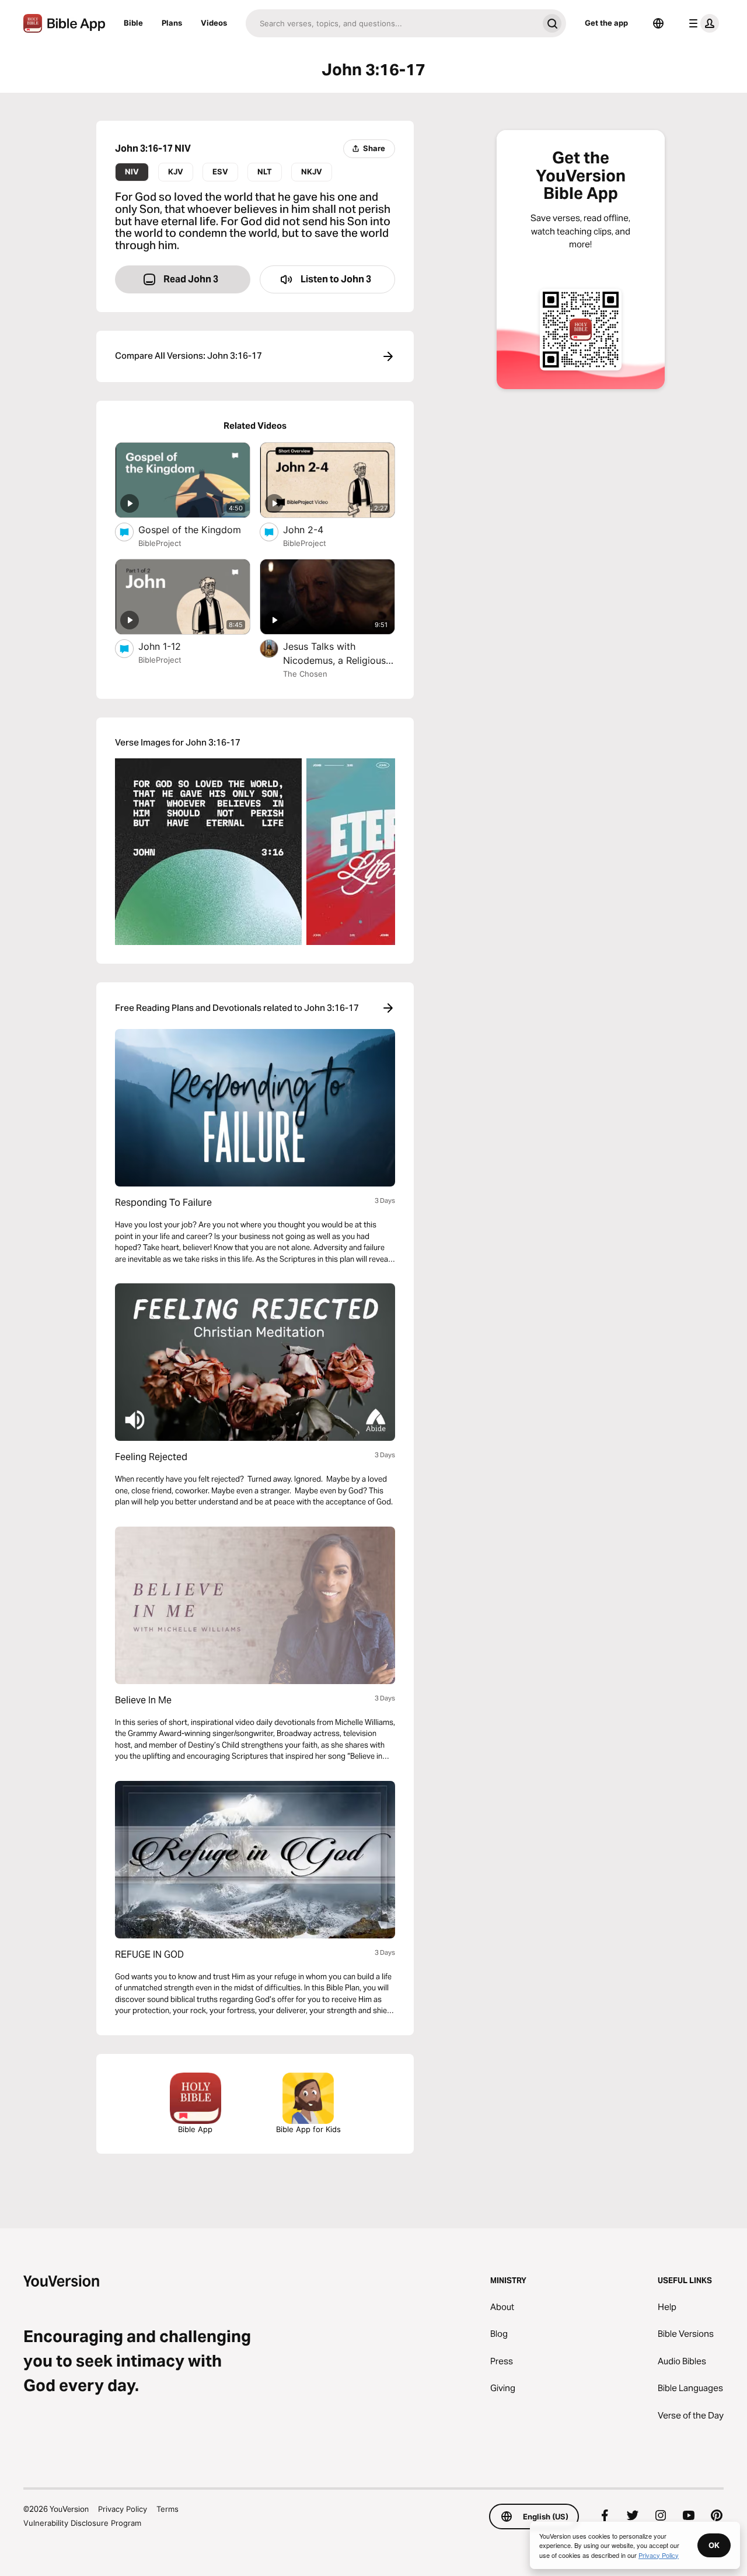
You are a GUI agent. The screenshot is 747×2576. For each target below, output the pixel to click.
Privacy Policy (123, 2509)
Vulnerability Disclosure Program (82, 2523)
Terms (167, 2509)
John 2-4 (315, 529)
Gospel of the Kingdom (194, 529)
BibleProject (160, 543)
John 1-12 (172, 646)
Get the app (606, 23)
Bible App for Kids (308, 2129)
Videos (214, 23)
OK (714, 2545)
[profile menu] (701, 23)
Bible (133, 23)
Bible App (195, 2129)
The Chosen (305, 674)
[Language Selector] (658, 23)
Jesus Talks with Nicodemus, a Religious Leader (334, 654)
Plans (172, 23)
